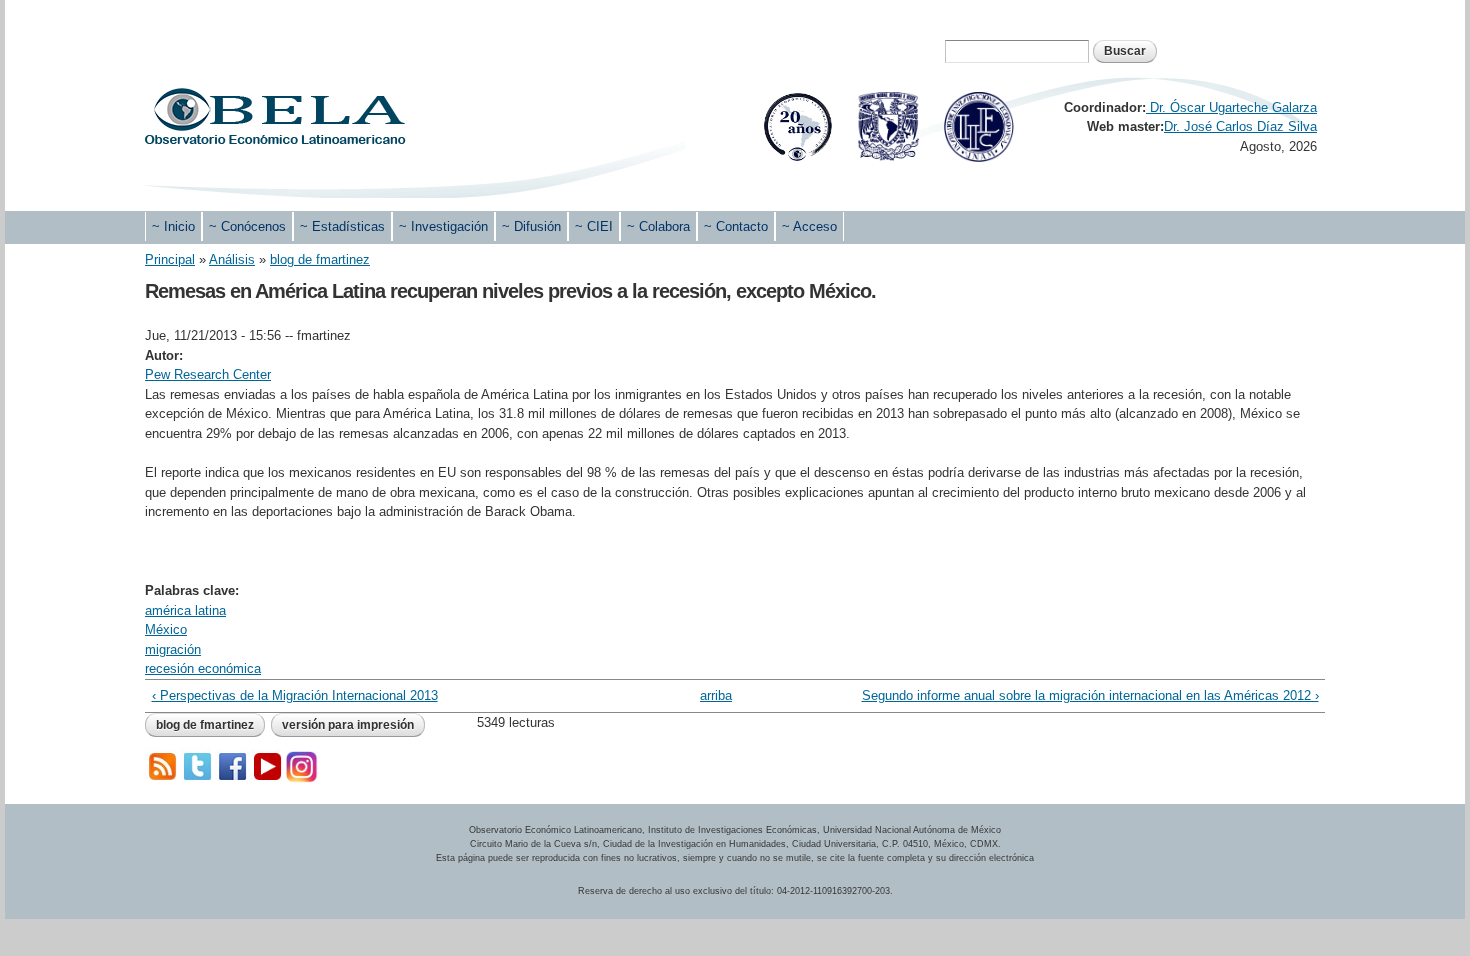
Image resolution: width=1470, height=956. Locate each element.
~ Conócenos (247, 226)
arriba (716, 695)
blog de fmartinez (320, 259)
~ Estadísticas (342, 226)
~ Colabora (658, 226)
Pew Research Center (208, 374)
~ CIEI (594, 226)
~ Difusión (531, 226)
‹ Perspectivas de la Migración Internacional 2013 (295, 695)
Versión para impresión (348, 725)
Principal (170, 259)
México (166, 629)
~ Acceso (809, 226)
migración (173, 649)
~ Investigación (443, 226)
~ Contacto (736, 226)
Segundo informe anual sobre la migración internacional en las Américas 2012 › (1090, 695)
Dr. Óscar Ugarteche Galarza (1231, 107)
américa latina (185, 610)
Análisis (232, 259)
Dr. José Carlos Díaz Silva (1240, 126)
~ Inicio (173, 226)
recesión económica (203, 668)
